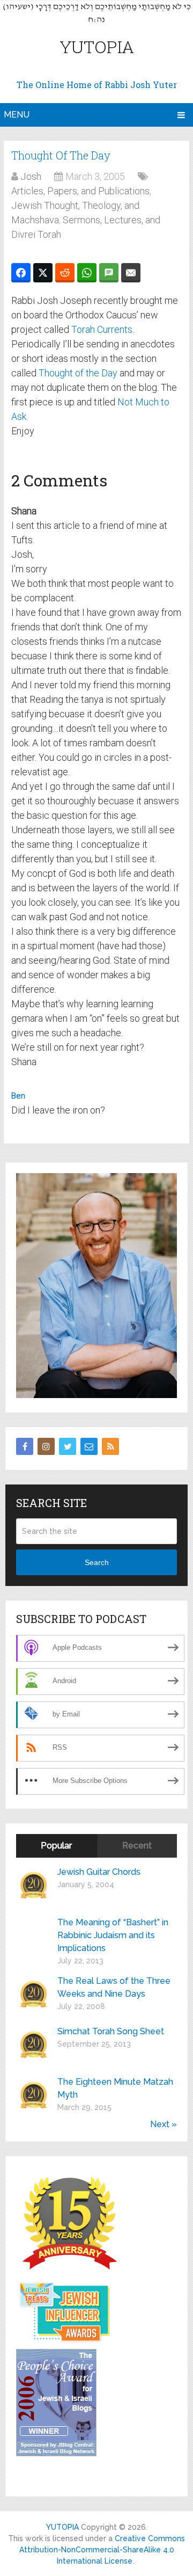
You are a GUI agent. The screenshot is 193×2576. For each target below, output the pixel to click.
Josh (31, 176)
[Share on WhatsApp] (87, 273)
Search (97, 1562)
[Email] (89, 1446)
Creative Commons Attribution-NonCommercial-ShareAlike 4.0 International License (102, 2550)
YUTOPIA (97, 46)
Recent (137, 1846)
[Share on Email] (131, 273)
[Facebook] (25, 1446)
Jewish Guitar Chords (99, 1872)
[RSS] (110, 1446)
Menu (17, 115)
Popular (56, 1846)
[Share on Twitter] (43, 273)
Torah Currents (102, 329)
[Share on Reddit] (65, 273)
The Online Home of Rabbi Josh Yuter (97, 85)
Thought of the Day (78, 373)
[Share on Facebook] (21, 273)
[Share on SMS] (109, 273)
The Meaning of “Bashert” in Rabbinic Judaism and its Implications (113, 1935)
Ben (18, 1096)
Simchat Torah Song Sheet (111, 2031)
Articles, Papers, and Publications (80, 191)
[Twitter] (68, 1446)
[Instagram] (46, 1446)
